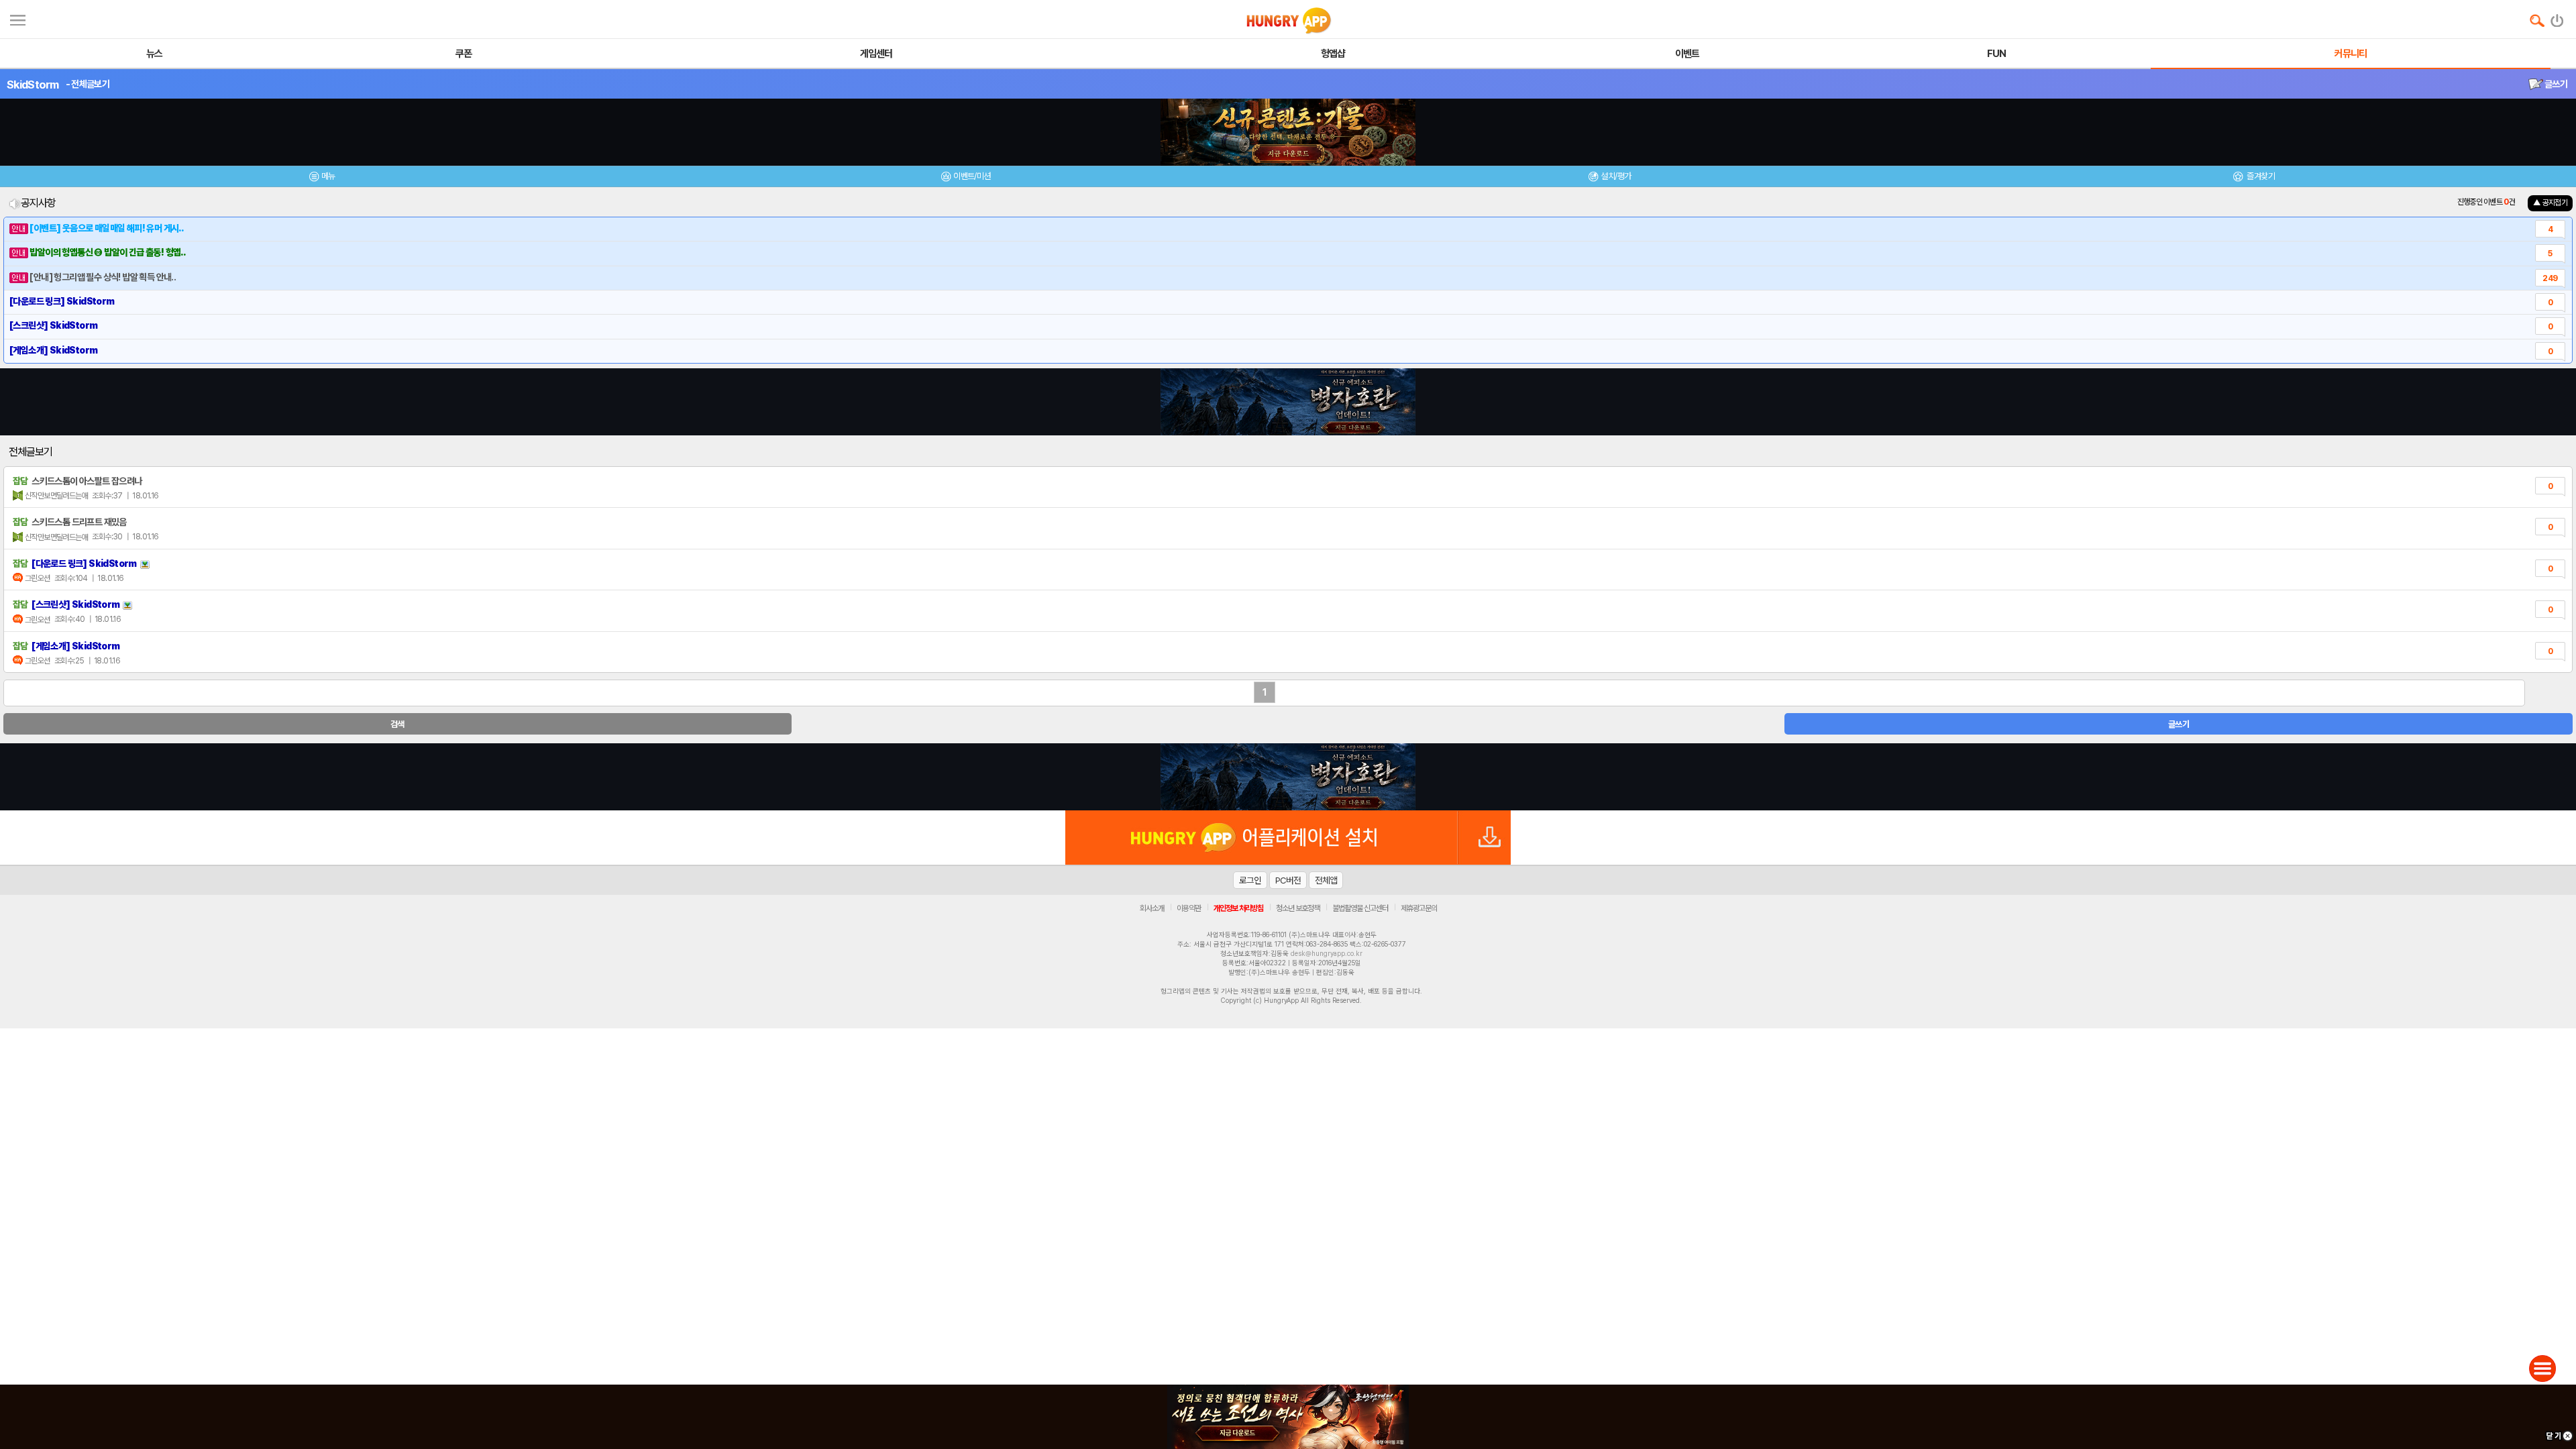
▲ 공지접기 (2550, 203)
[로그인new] (2558, 17)
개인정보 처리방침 (1238, 908)
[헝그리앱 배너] (1288, 777)
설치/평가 (1616, 176)
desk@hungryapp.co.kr (1327, 953)
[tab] (322, 178)
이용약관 (1189, 908)
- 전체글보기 (88, 84)
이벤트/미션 (972, 176)
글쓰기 (2555, 84)
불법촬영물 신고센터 (1360, 908)
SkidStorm (33, 85)
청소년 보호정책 (1298, 908)
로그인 (1250, 880)
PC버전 (1288, 880)
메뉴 (328, 176)
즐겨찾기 (2260, 176)
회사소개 (1152, 908)
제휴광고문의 (1419, 908)
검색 (397, 724)
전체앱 (1326, 880)
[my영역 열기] (18, 18)
